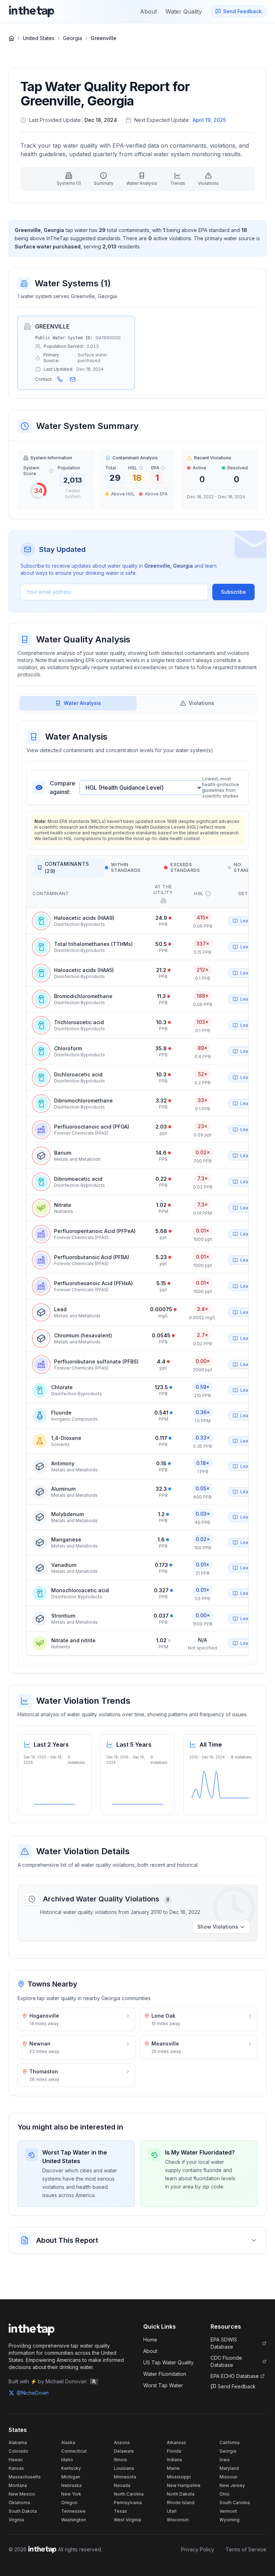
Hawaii (16, 2460)
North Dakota (181, 2494)
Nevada (122, 2485)
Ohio (225, 2494)
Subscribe (233, 592)
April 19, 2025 (209, 120)
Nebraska (71, 2485)
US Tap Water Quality (168, 2362)
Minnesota (125, 2477)
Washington (74, 2520)
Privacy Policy (197, 2549)
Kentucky (71, 2468)
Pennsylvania (128, 2503)
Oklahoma (19, 2503)
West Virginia (127, 2520)
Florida (174, 2451)
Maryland (229, 2468)
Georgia (73, 38)
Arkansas (177, 2442)
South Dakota (23, 2511)
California (230, 2442)
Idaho (67, 2460)
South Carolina (235, 2503)
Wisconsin (178, 2520)
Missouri (228, 2477)
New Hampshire (184, 2485)
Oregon (69, 2503)
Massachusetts (25, 2477)
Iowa (225, 2460)
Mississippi (179, 2477)
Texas (120, 2511)
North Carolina (129, 2494)
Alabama (18, 2442)
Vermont (228, 2511)
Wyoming (230, 2520)
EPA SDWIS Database (224, 2343)
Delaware (124, 2451)
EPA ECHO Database (235, 2376)
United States (39, 38)
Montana (18, 2485)
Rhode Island (181, 2503)
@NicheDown (33, 2393)
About (150, 2351)
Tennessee (73, 2511)
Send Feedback (237, 2386)
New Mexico (22, 2494)
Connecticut (74, 2451)
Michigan (71, 2477)
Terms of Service (246, 2549)
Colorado (18, 2451)
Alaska (68, 2442)
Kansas (16, 2468)
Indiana (174, 2460)
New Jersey (232, 2485)
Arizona (122, 2442)
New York (71, 2494)
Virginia (16, 2520)
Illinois (120, 2460)
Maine (173, 2468)
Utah (172, 2511)
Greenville (103, 38)
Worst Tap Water (163, 2385)
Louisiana (124, 2468)
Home (150, 2340)
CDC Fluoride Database (226, 2361)
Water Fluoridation (165, 2374)
